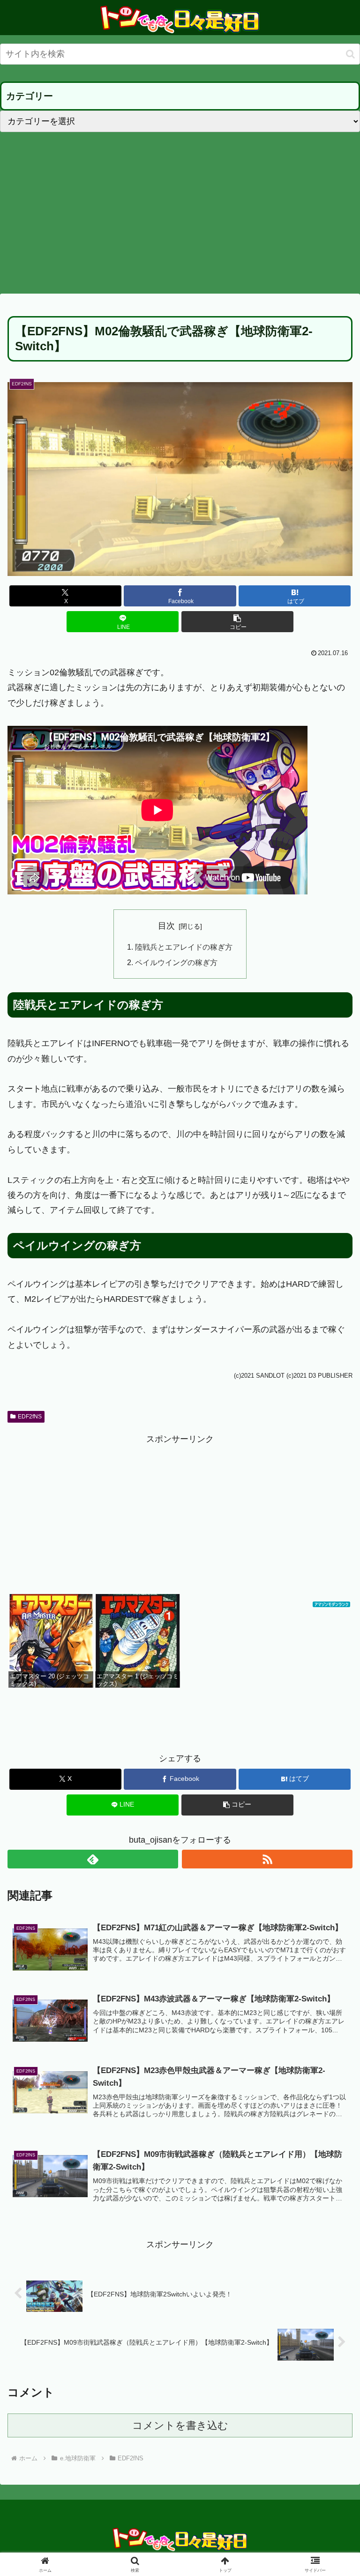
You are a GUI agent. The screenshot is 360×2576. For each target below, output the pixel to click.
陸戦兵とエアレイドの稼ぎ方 (184, 947)
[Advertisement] (180, 213)
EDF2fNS (30, 1417)
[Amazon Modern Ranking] (331, 1602)
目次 (166, 926)
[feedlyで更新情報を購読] (93, 1859)
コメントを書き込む (180, 2425)
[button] (350, 54)
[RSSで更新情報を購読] (267, 1859)
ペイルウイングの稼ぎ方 (176, 962)
